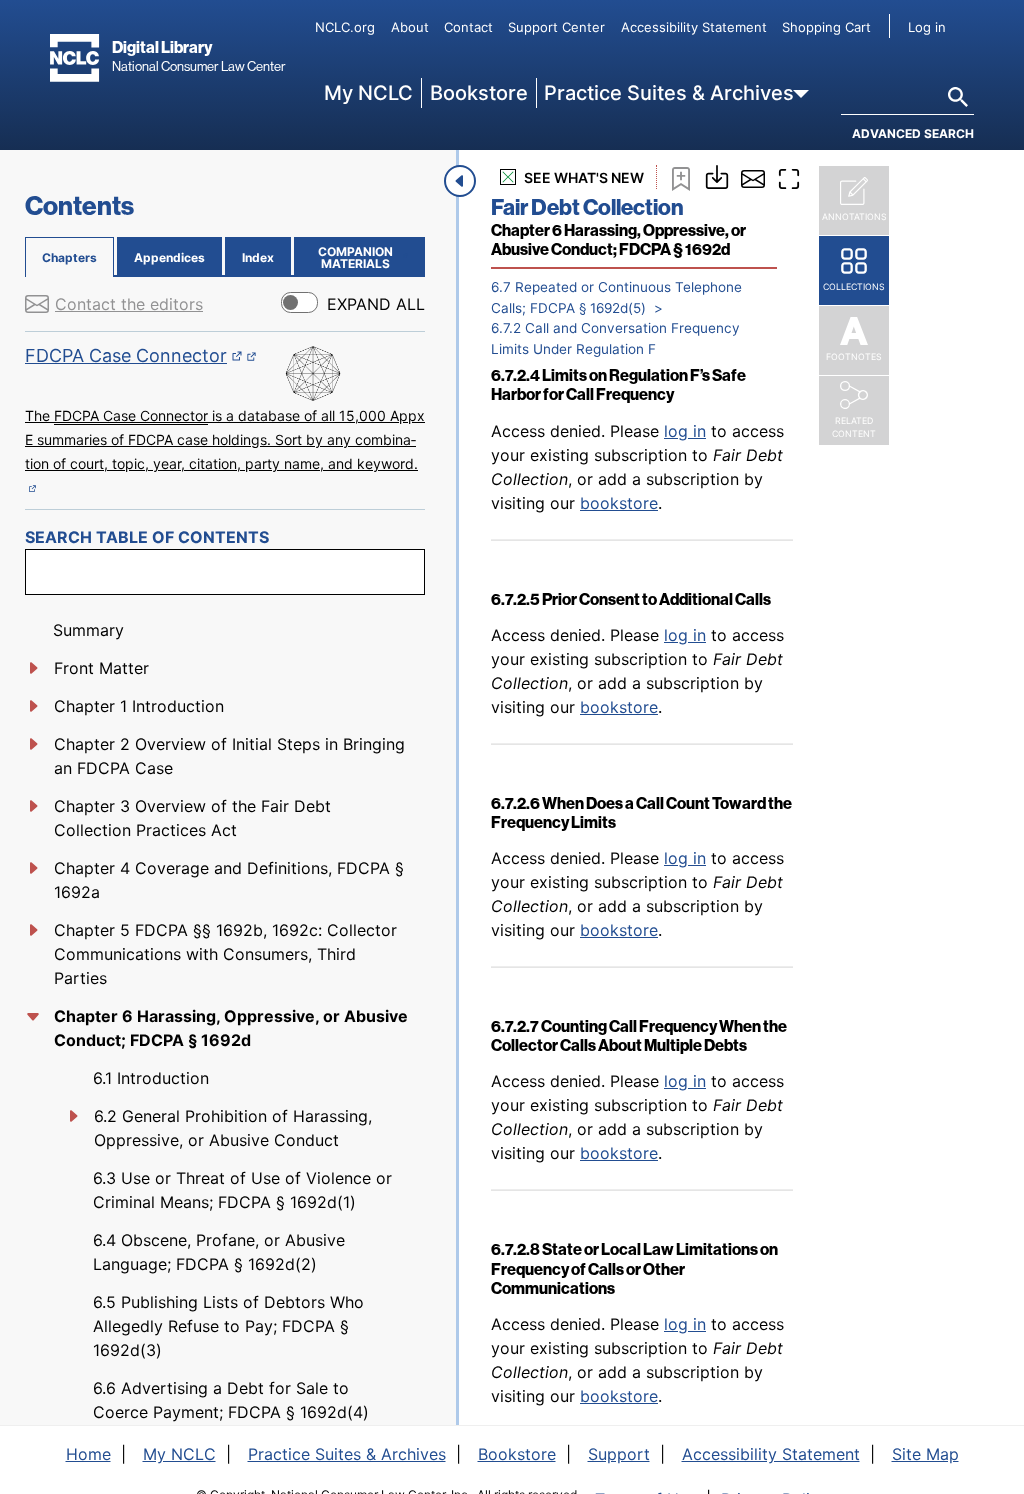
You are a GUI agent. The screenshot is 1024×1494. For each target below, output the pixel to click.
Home (88, 1454)
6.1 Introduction (151, 1078)
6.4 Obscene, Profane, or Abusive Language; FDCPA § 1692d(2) (219, 1252)
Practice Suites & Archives (669, 93)
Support (619, 1454)
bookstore (619, 503)
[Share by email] (753, 177)
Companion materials (367, 257)
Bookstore (479, 93)
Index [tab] (258, 257)
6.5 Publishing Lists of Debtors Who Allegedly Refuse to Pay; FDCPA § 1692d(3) (228, 1326)
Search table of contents (147, 537)
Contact (468, 27)
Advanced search (913, 133)
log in (685, 431)
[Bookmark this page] (681, 177)
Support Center (556, 27)
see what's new (584, 177)
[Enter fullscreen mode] (789, 177)
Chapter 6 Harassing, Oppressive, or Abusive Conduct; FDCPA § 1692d (231, 1028)
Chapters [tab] (69, 257)
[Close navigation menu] (460, 181)
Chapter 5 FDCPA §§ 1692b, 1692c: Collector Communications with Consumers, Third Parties (225, 954)
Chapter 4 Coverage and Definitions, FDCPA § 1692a (229, 880)
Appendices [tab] (169, 257)
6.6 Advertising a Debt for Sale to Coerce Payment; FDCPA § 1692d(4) (231, 1400)
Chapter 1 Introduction (139, 706)
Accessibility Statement (694, 27)
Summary (88, 630)
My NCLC (368, 93)
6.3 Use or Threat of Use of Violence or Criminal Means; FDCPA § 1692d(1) (242, 1190)
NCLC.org (345, 27)
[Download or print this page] (717, 175)
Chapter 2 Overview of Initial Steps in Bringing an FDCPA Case (229, 756)
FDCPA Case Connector (134, 355)
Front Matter (101, 668)
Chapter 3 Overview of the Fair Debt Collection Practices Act (192, 818)
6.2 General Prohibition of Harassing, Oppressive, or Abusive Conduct (233, 1128)
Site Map (925, 1454)
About (410, 27)
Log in (927, 27)
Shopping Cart (826, 27)
